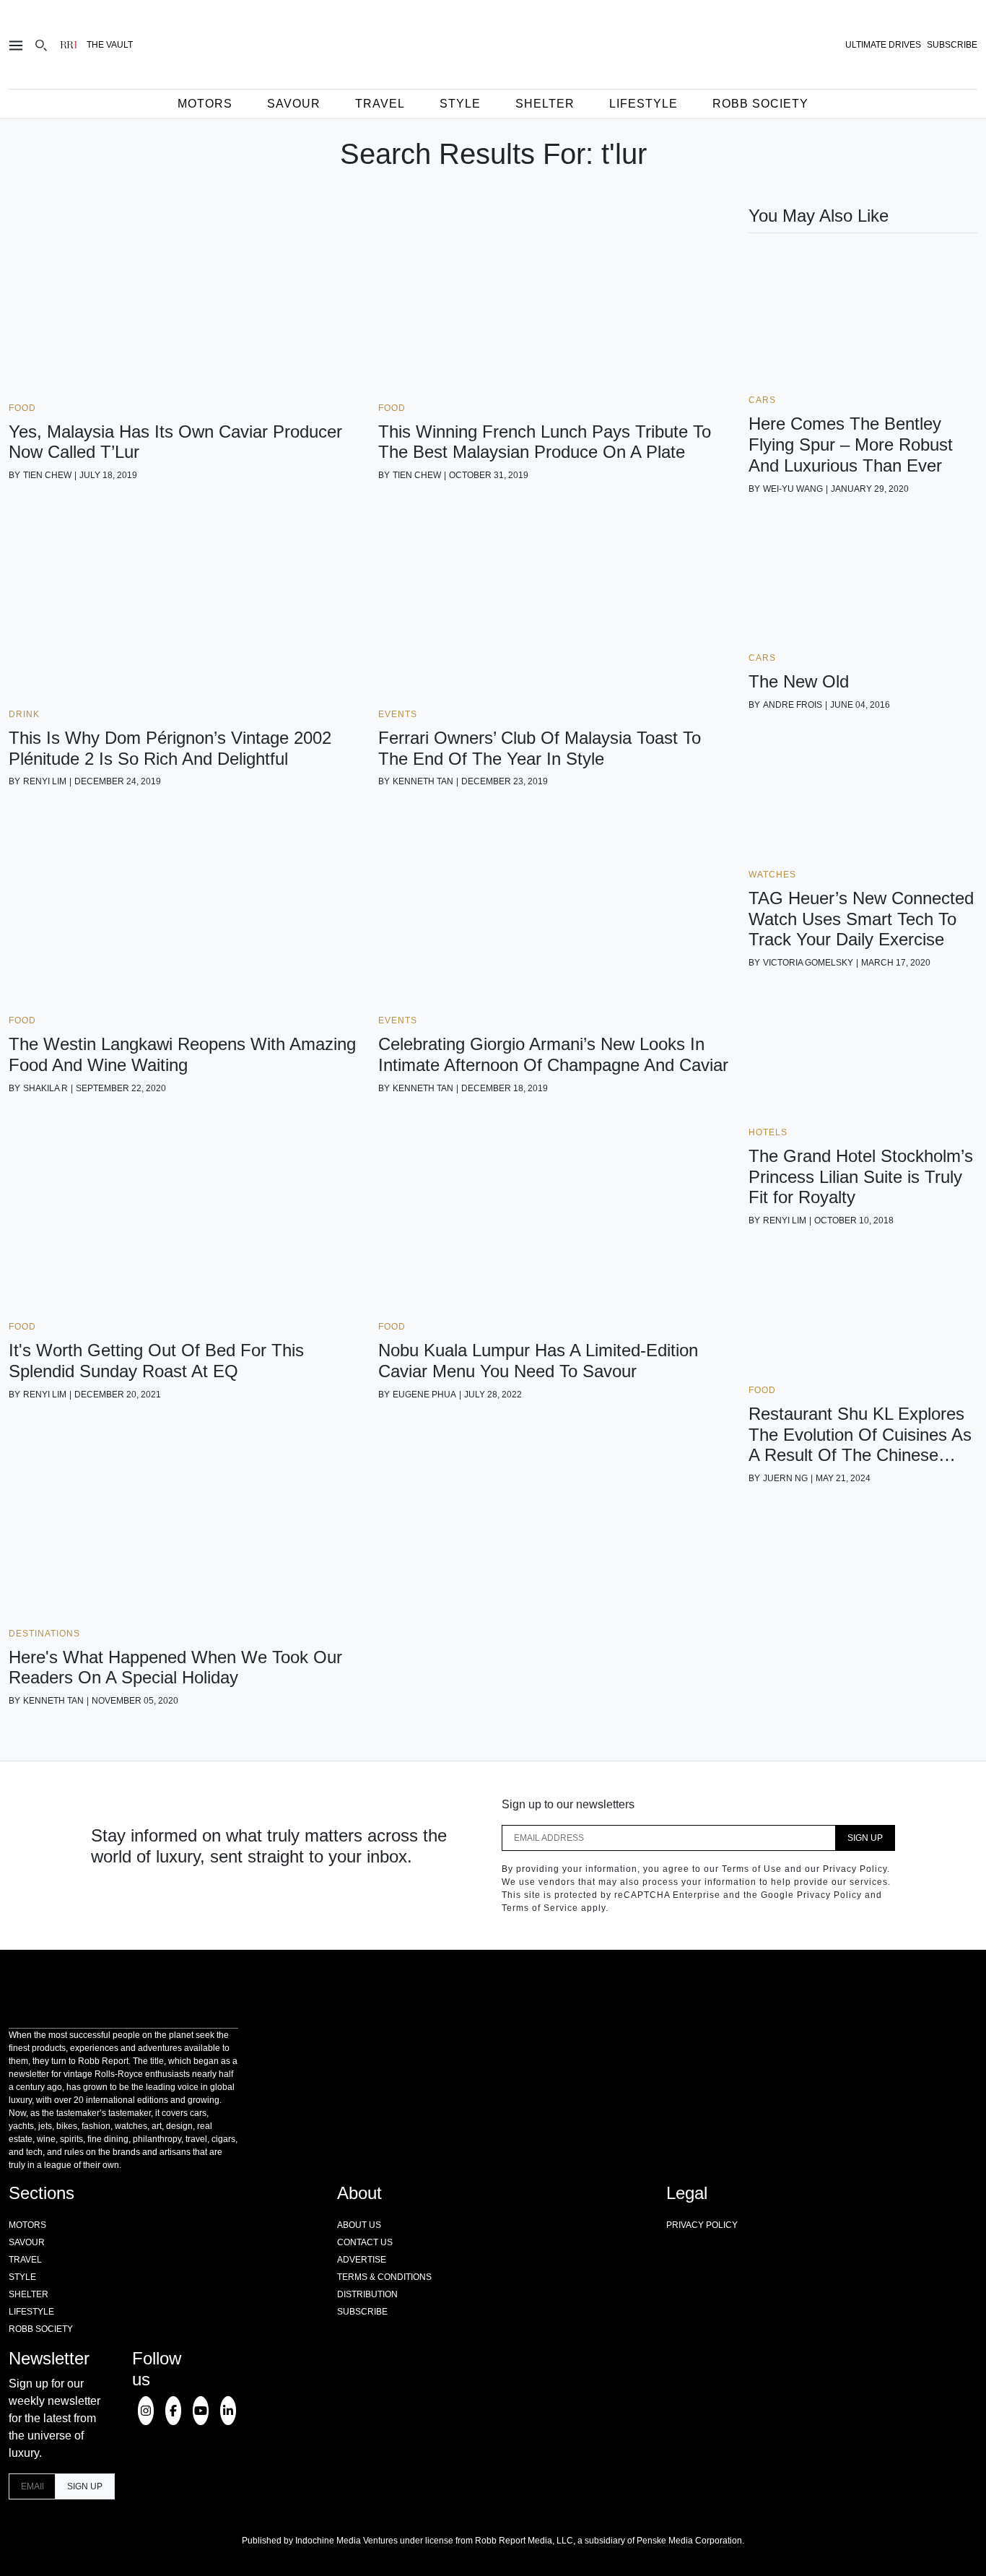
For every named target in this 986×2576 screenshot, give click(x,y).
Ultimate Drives (883, 45)
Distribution (367, 2294)
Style (460, 104)
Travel (380, 104)
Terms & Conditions (384, 2277)
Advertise (362, 2260)
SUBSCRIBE (952, 45)
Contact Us (365, 2242)
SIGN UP (865, 1838)
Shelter (545, 104)
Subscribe (362, 2312)
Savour (294, 104)
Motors (205, 104)
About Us (359, 2225)
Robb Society (760, 104)
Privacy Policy (702, 2225)
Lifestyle (643, 104)
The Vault (110, 45)
